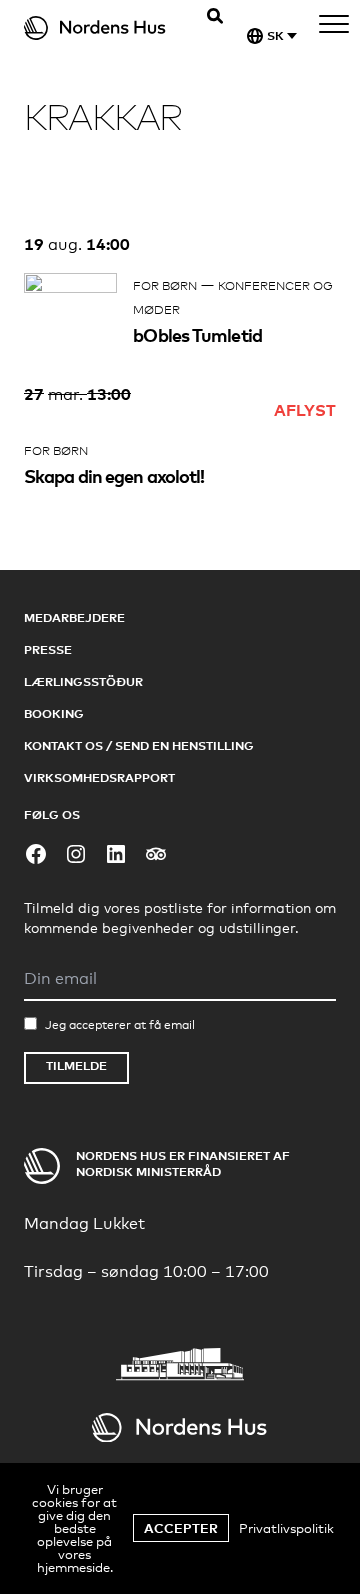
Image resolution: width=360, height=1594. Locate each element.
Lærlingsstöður (83, 681)
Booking (54, 713)
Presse (48, 649)
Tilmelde (76, 1065)
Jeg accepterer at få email (120, 1025)
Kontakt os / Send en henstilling (139, 745)
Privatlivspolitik (286, 1528)
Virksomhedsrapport (99, 777)
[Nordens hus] (108, 28)
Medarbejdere (74, 617)
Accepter (181, 1528)
